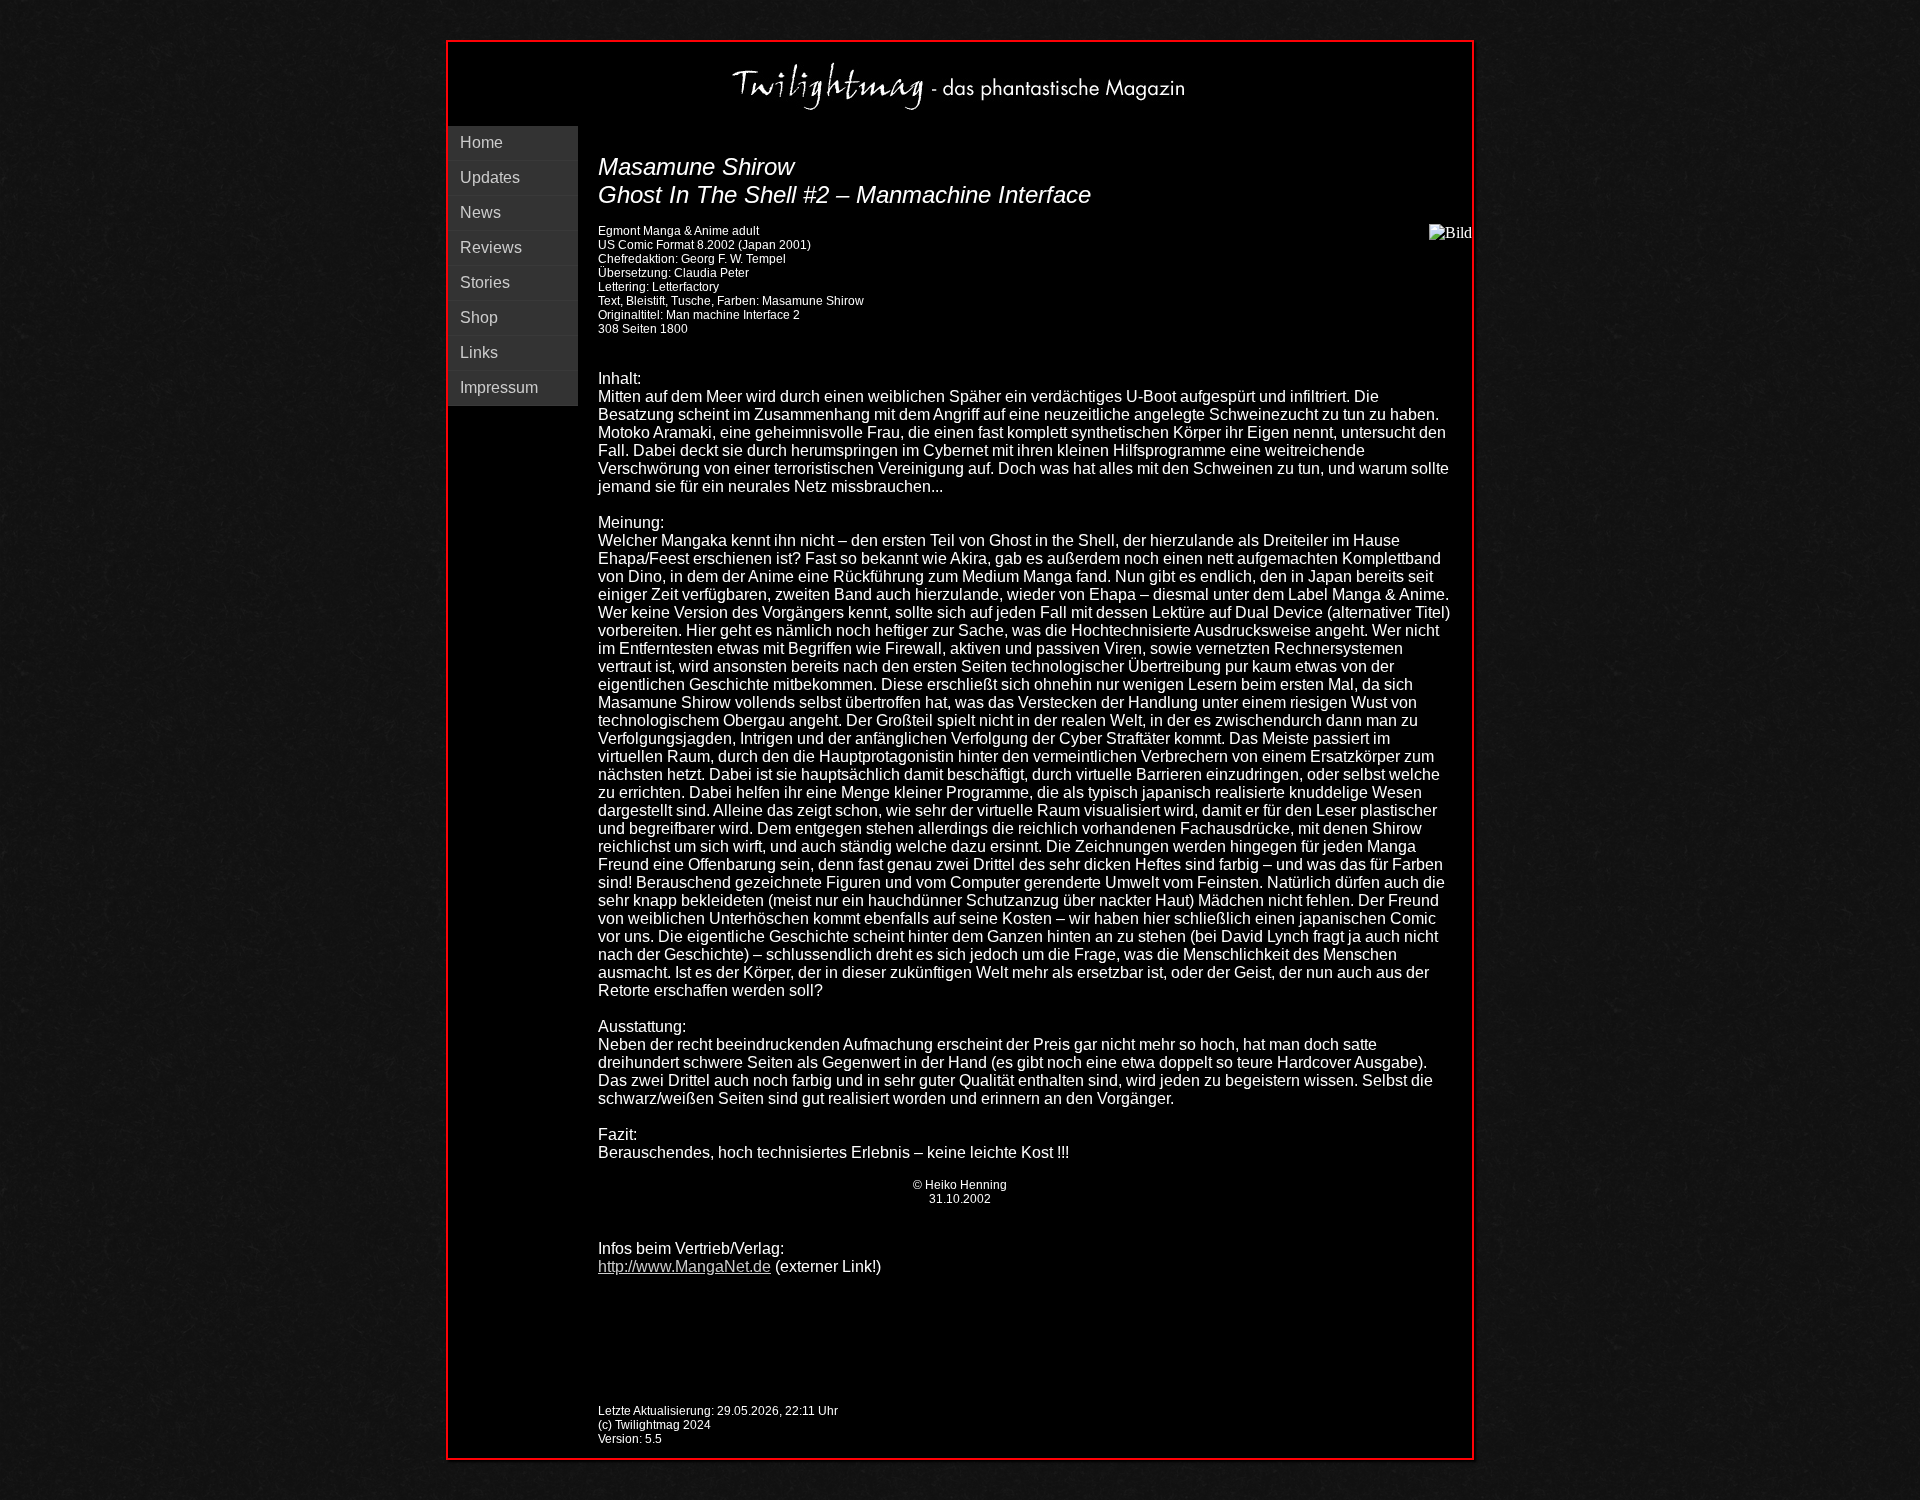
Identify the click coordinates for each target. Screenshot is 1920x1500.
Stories (485, 282)
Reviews (491, 247)
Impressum (499, 387)
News (480, 212)
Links (479, 352)
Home (481, 142)
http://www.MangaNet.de (684, 1266)
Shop (479, 317)
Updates (490, 177)
